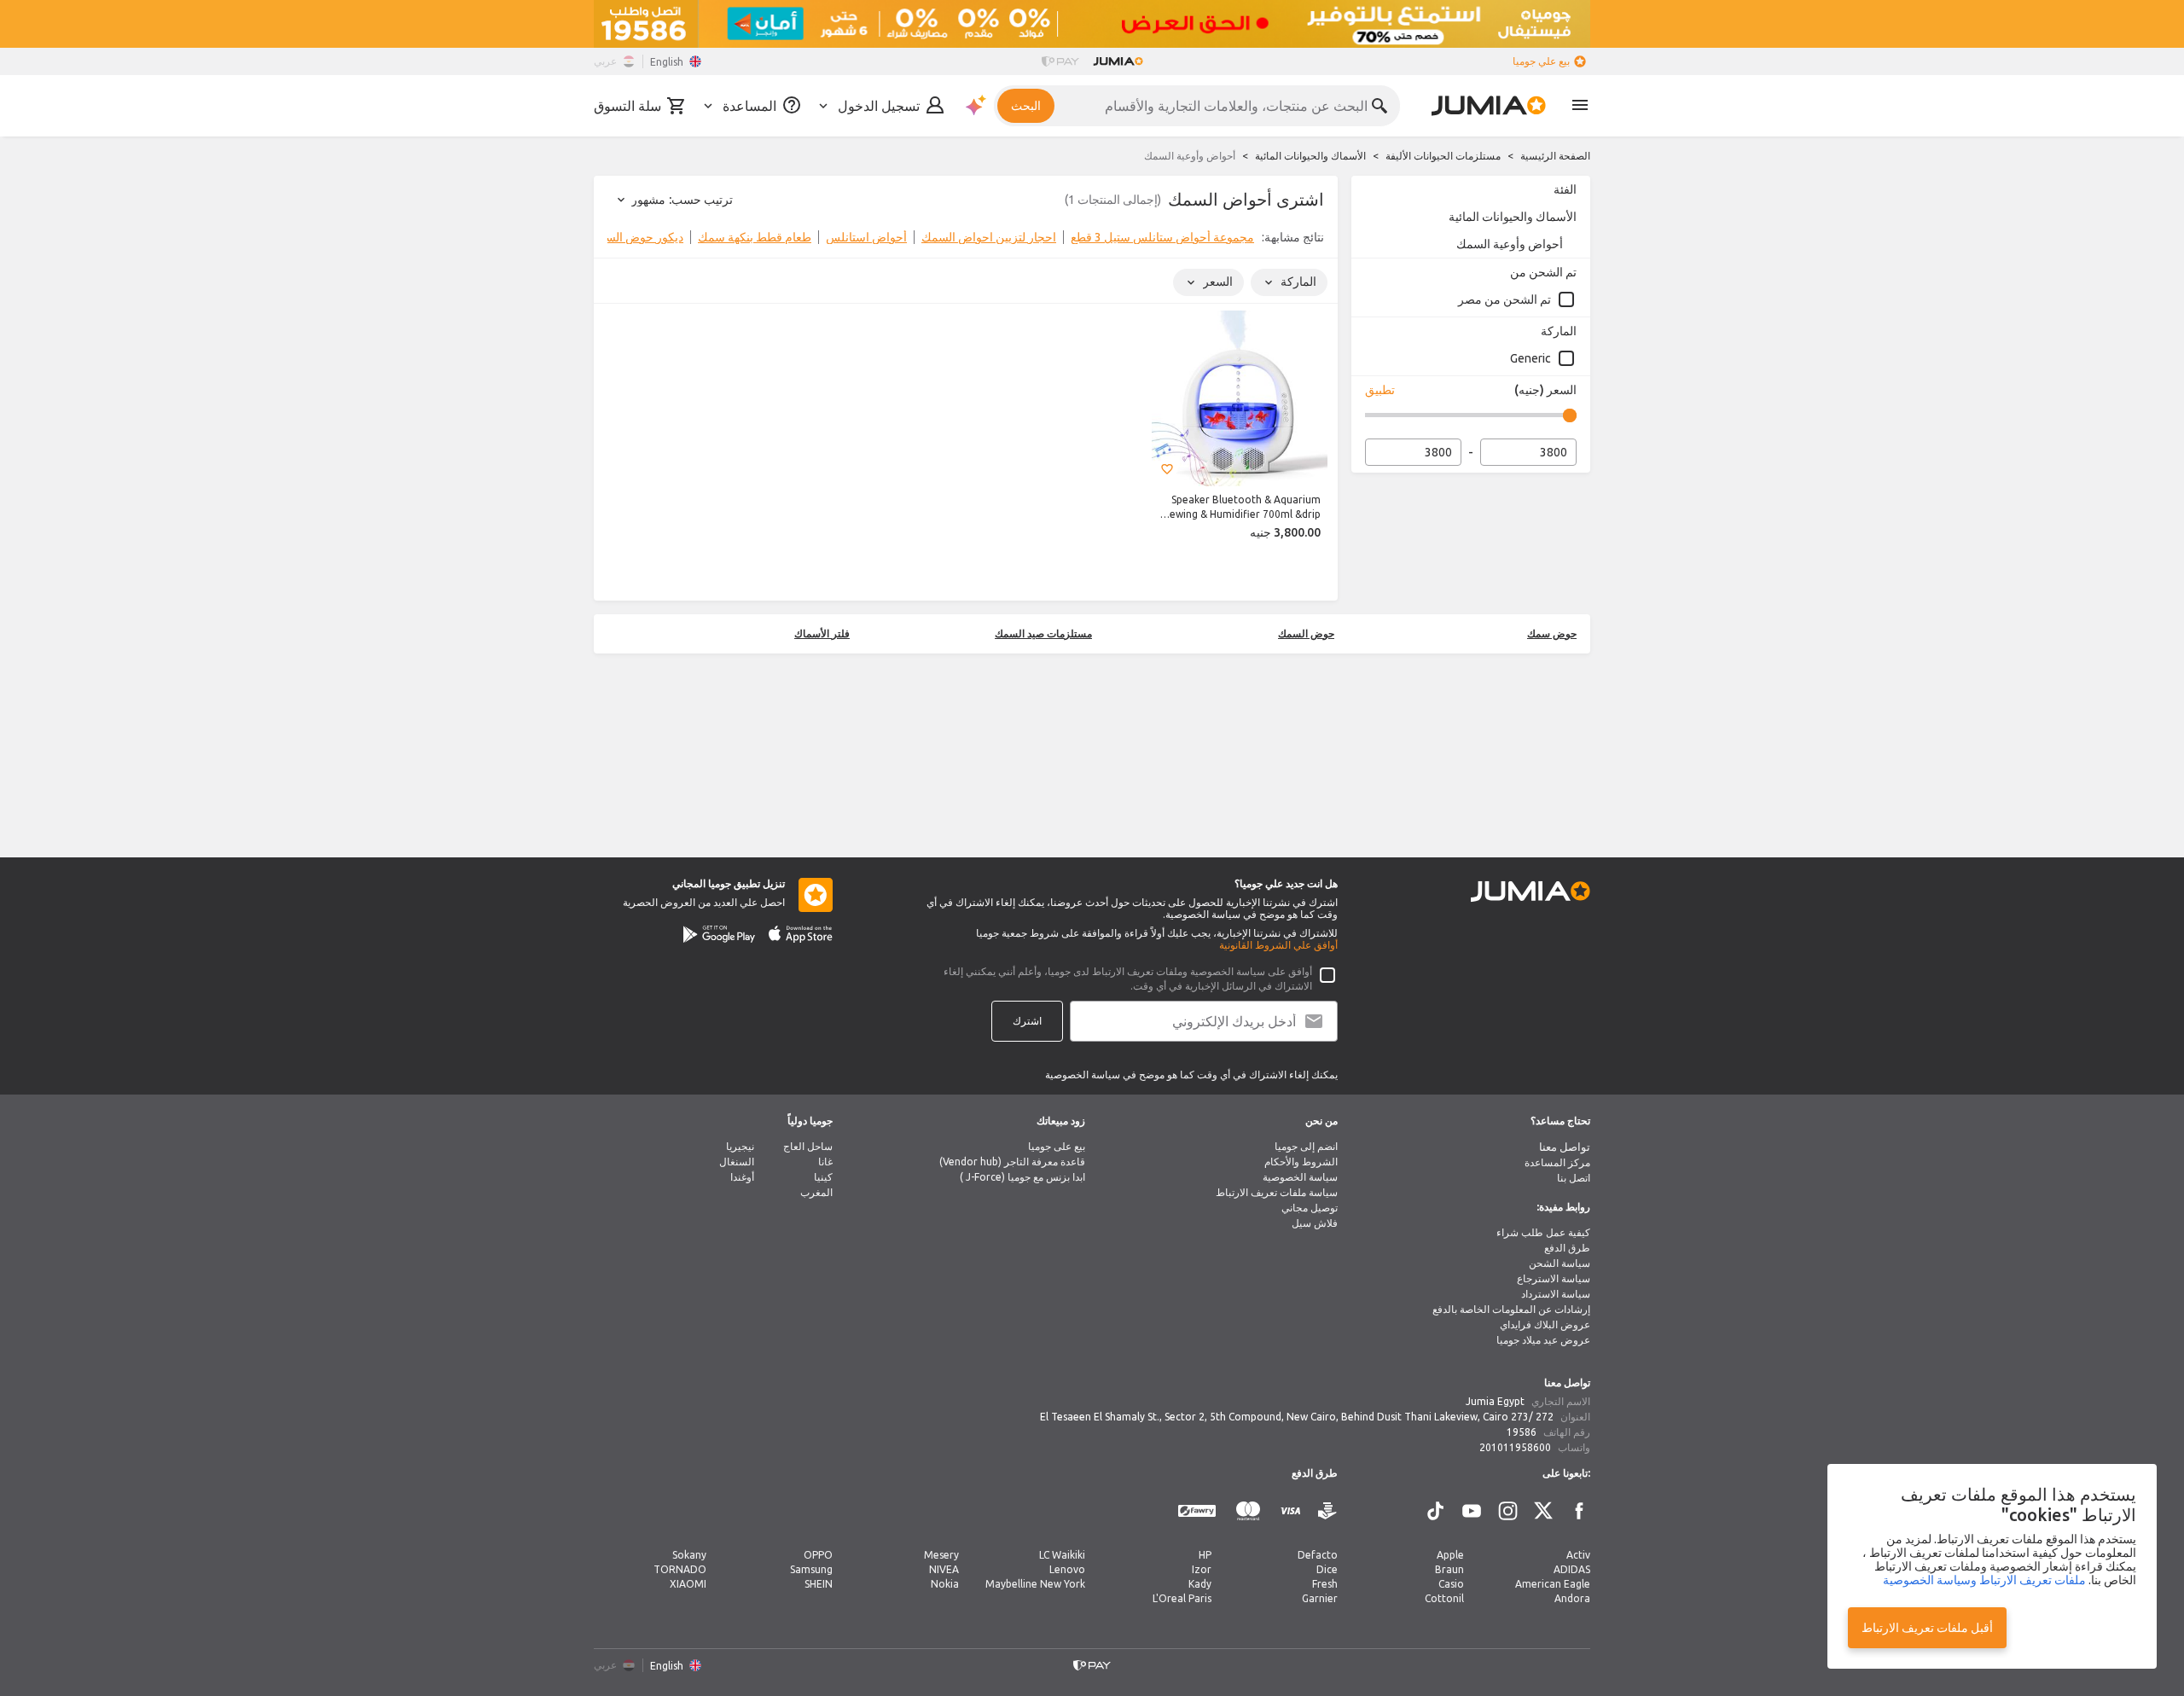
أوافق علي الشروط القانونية (1278, 945)
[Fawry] (1197, 1511)
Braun (1449, 1569)
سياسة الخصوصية (1300, 1177)
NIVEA (944, 1569)
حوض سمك (1552, 633)
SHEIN (819, 1584)
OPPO (818, 1555)
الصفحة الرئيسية (1555, 156)
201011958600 (1515, 1447)
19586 (1522, 1432)
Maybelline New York (1035, 1584)
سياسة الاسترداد (1556, 1294)
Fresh (1325, 1584)
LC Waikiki (1062, 1555)
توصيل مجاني (1310, 1208)
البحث (1026, 106)
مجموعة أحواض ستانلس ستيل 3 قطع (1162, 237)
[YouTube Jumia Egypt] (1472, 1511)
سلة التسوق (627, 106)
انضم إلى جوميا (1306, 1146)
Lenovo (1067, 1569)
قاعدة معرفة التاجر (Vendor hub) (1012, 1162)
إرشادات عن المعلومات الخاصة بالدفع (1511, 1309)
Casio (1451, 1584)
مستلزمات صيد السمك (1043, 633)
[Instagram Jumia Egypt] (1507, 1511)
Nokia (945, 1584)
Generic (1531, 358)
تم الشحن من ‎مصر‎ (1504, 299)
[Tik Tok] (1436, 1511)
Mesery (941, 1555)
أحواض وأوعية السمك (1510, 244)
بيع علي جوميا (1541, 61)
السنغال (737, 1162)
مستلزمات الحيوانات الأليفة (1443, 156)
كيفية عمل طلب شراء (1543, 1232)
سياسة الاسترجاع (1554, 1278)
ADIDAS (1572, 1569)
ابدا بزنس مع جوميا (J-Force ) (1022, 1177)
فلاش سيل (1315, 1223)
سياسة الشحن (1560, 1263)
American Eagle (1553, 1584)
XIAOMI (688, 1584)
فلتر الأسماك (822, 633)
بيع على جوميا (1057, 1146)
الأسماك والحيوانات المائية (1310, 156)
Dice (1327, 1569)
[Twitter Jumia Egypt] (1543, 1511)
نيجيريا (740, 1146)
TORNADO (680, 1569)
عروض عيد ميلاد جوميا (1543, 1340)
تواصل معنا (1565, 1147)
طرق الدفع (1567, 1248)
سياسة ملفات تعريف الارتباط (1277, 1192)
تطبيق (1380, 390)
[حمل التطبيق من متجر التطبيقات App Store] (801, 934)
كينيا (823, 1177)
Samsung (811, 1569)
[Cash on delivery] (1327, 1511)
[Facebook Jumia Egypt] (1579, 1511)
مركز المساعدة (1557, 1162)
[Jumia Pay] (1060, 61)
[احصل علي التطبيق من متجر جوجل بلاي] (719, 934)
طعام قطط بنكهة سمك (755, 237)
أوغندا (742, 1177)
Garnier (1320, 1598)
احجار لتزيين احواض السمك (989, 237)
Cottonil (1444, 1598)
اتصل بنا (1574, 1178)
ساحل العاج (808, 1146)
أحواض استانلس (866, 237)
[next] (618, 241)
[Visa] (1290, 1511)
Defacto (1318, 1555)
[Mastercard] (1248, 1511)
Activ (1578, 1555)
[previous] (1314, 241)
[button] (1167, 469)
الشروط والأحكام (1301, 1162)
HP (1205, 1555)
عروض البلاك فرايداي (1545, 1324)
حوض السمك (1306, 633)
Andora (1572, 1598)
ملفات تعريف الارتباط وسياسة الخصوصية (1984, 1580)
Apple (1450, 1555)
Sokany (689, 1555)
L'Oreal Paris (1182, 1598)
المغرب (816, 1192)
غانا (825, 1162)
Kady (1200, 1584)
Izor (1202, 1569)
